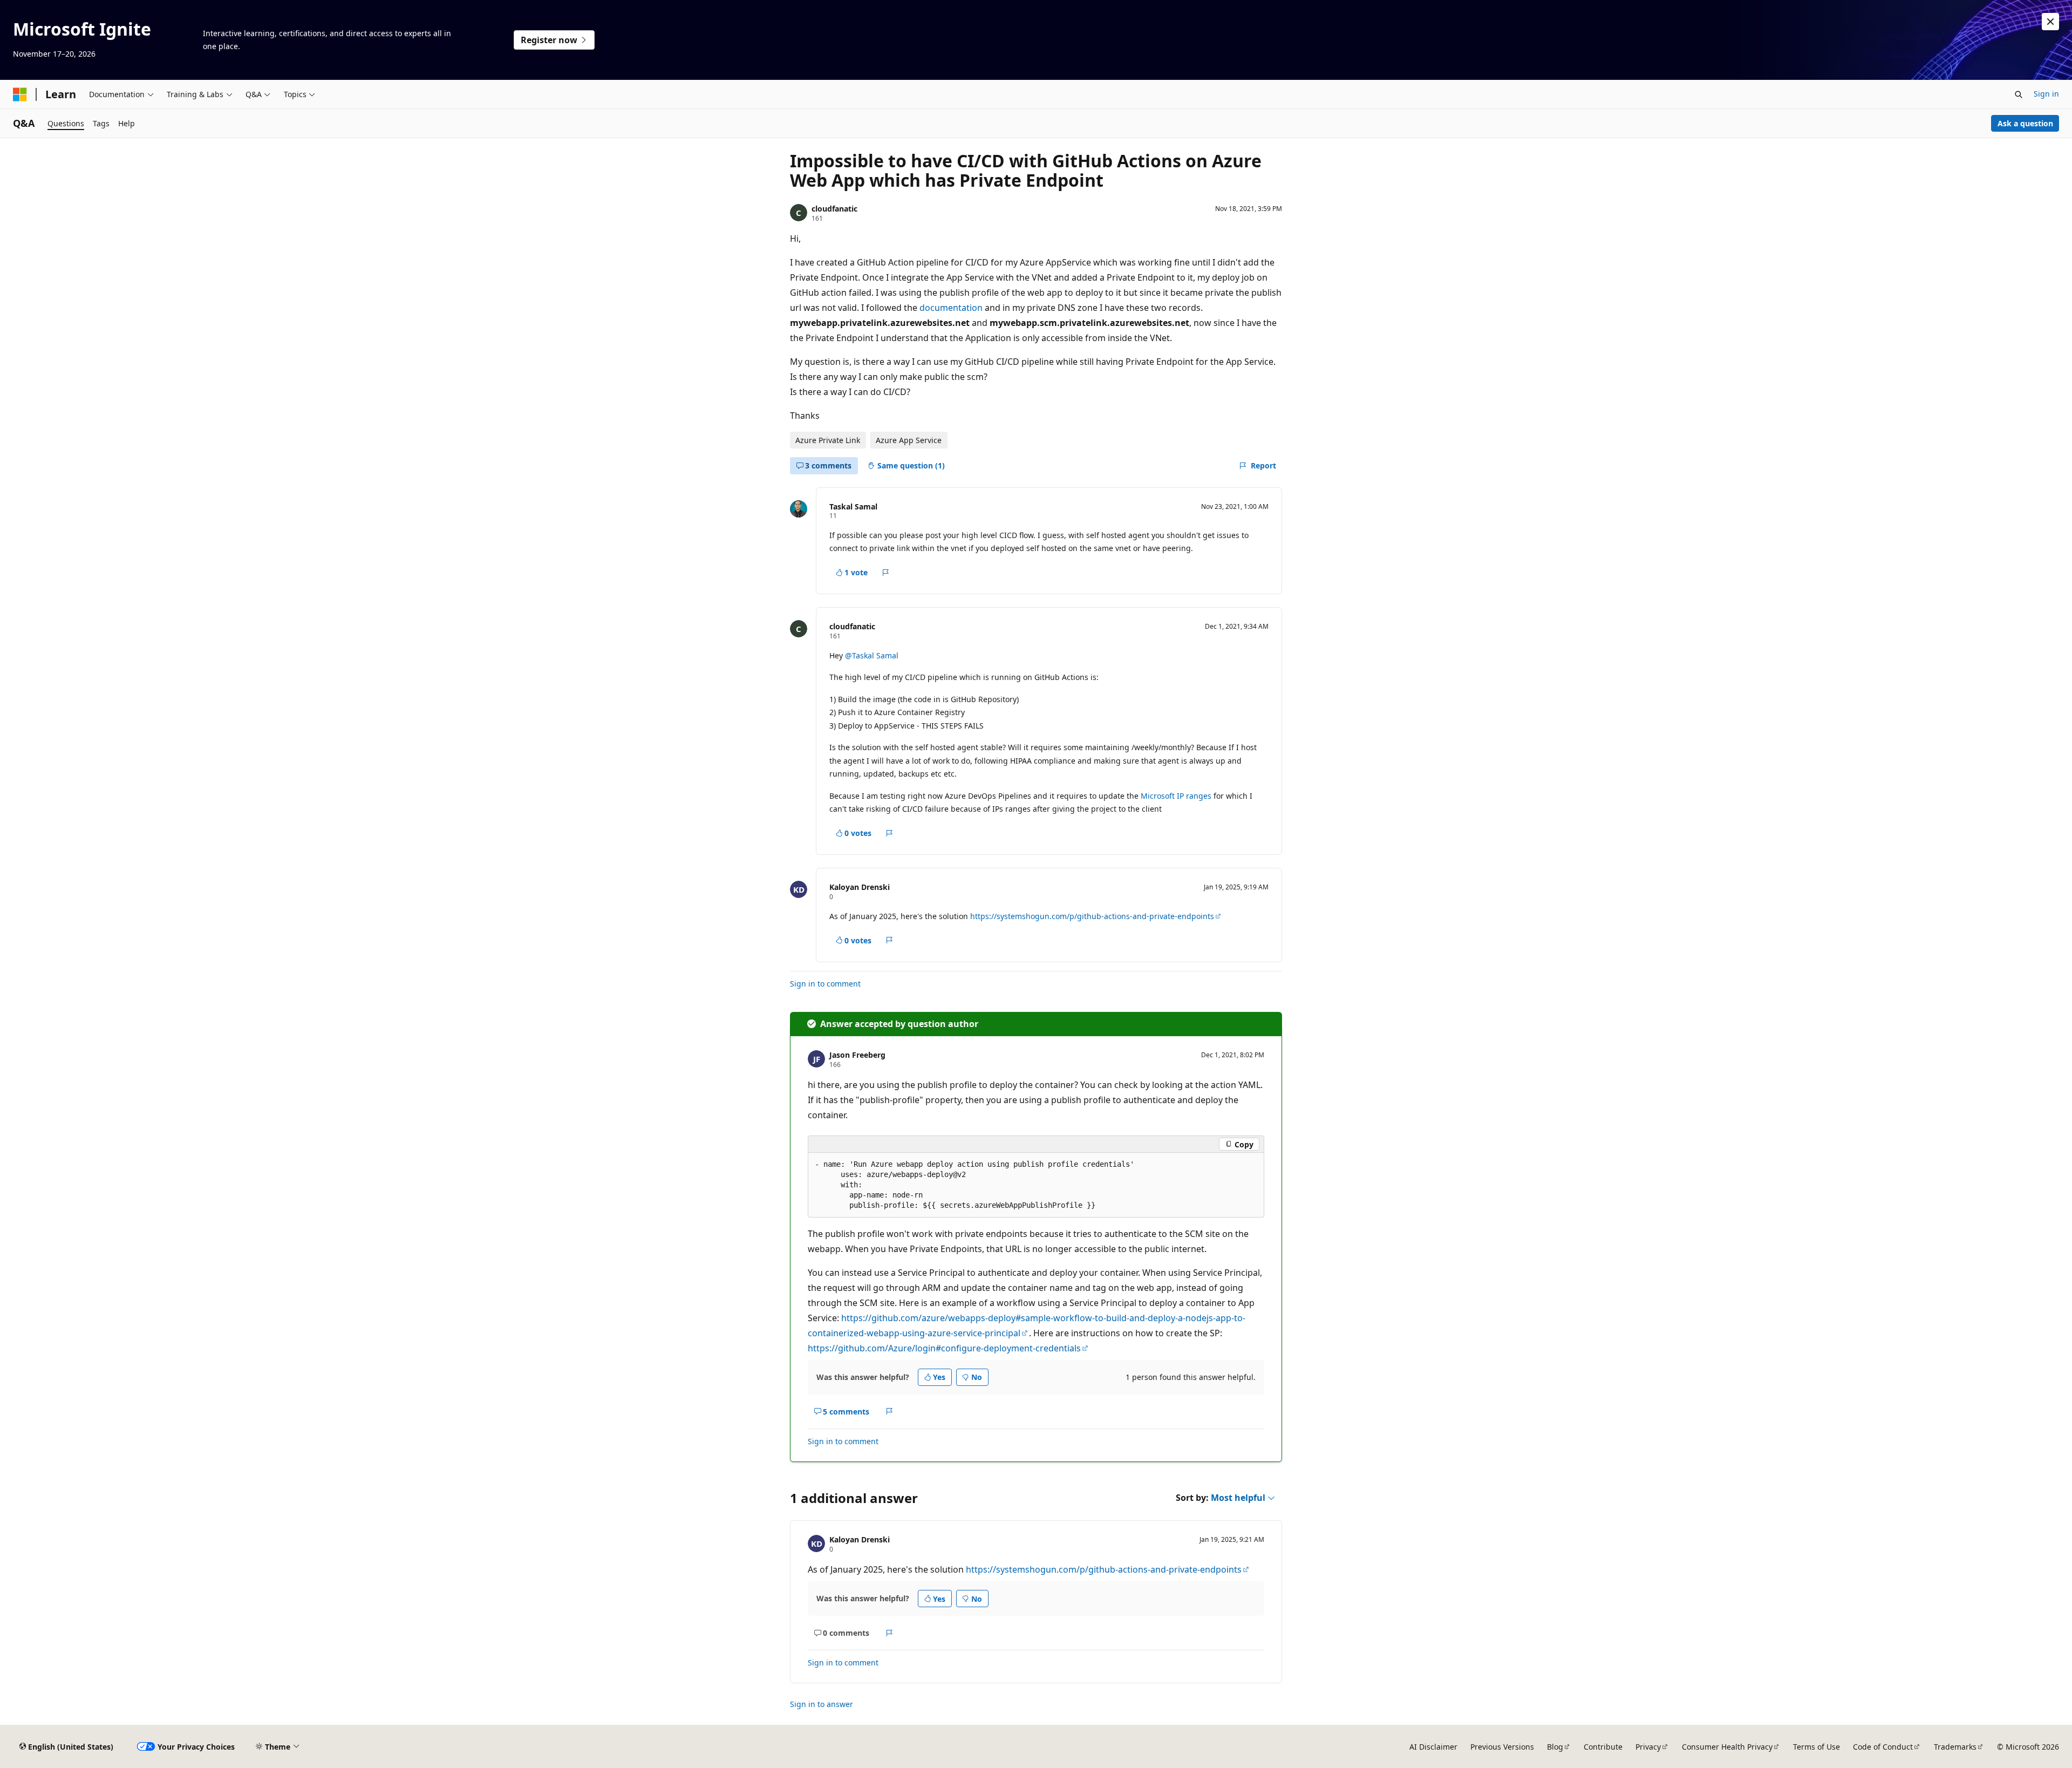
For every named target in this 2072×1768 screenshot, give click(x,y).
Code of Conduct (1883, 1747)
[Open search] (2019, 94)
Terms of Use (1817, 1747)
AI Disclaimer (1433, 1747)
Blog (1555, 1747)
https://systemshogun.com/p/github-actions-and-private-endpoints (1092, 916)
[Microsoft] (20, 94)
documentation (951, 308)
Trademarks (1955, 1747)
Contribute (1603, 1747)
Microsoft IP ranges (1176, 796)
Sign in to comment (825, 984)
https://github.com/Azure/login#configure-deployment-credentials (944, 1348)
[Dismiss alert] (2050, 22)
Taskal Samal (853, 506)
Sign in (2046, 94)
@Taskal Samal (872, 655)
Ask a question (2025, 123)
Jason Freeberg (857, 1055)
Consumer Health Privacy (1727, 1747)
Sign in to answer (822, 1704)
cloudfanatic (834, 209)
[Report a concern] (886, 573)
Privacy (1648, 1747)
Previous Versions (1502, 1747)
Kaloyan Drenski (860, 887)
